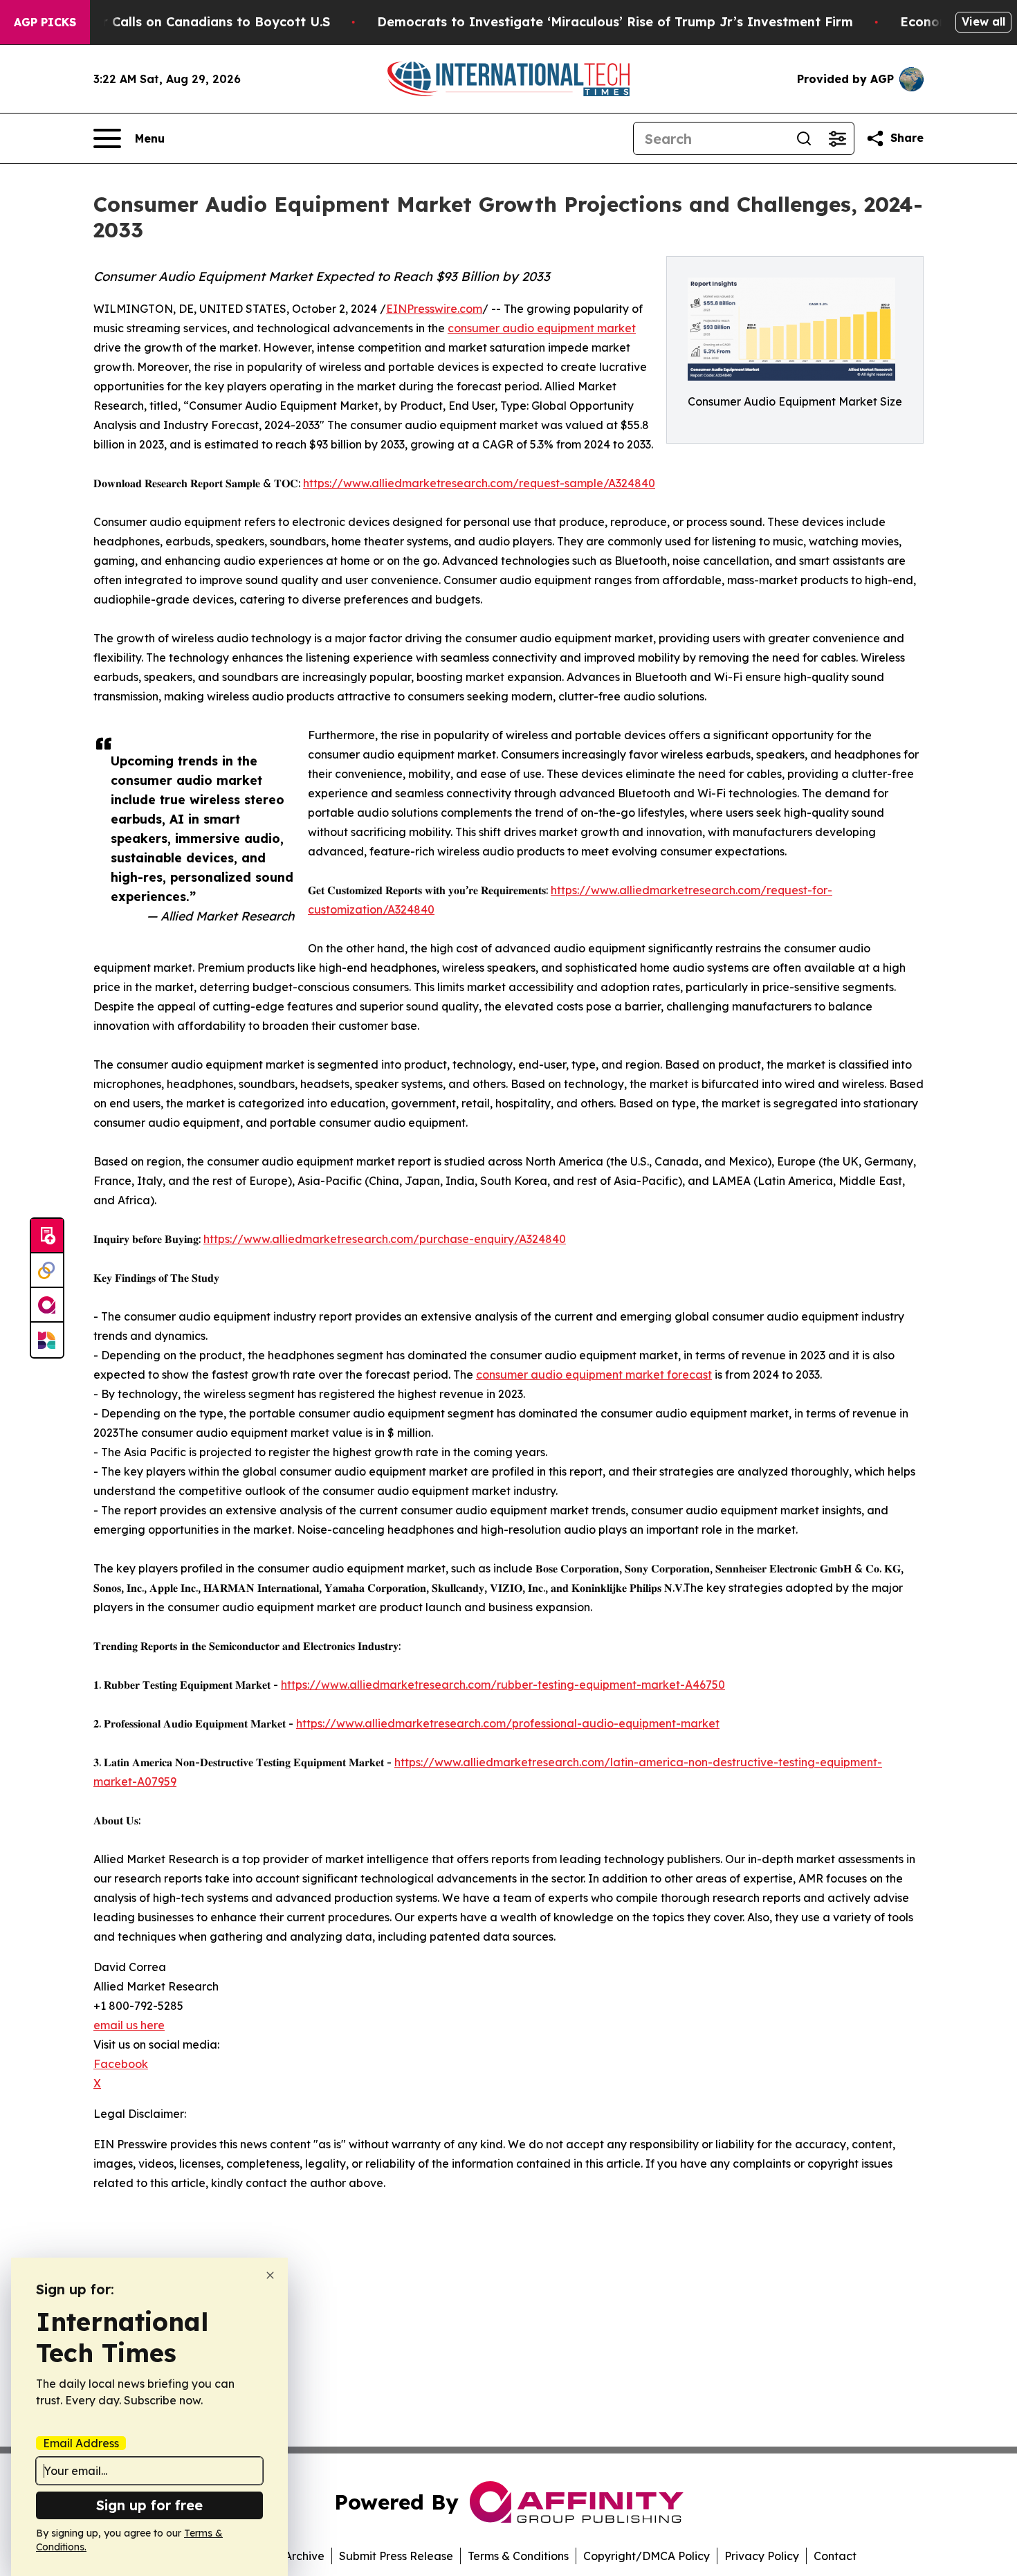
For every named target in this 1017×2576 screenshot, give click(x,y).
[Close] (270, 2275)
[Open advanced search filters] (837, 138)
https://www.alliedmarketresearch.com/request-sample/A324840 (479, 483)
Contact (835, 2556)
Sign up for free (149, 2505)
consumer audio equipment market (542, 328)
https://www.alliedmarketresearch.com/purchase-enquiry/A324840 (385, 1239)
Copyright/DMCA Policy (647, 2556)
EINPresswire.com (434, 309)
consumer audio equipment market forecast (594, 1375)
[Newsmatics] (47, 1340)
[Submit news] (47, 1236)
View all (983, 21)
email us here (129, 2025)
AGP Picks (45, 22)
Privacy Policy (762, 2556)
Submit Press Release (396, 2556)
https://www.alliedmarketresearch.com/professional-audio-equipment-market (508, 1723)
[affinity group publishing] (47, 1305)
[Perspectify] (47, 1271)
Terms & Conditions (518, 2556)
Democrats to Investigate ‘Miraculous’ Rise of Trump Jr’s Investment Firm (615, 22)
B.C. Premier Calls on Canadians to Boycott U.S (181, 22)
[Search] (804, 138)
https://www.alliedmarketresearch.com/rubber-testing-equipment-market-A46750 (503, 1685)
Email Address (81, 2443)
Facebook (121, 2064)
